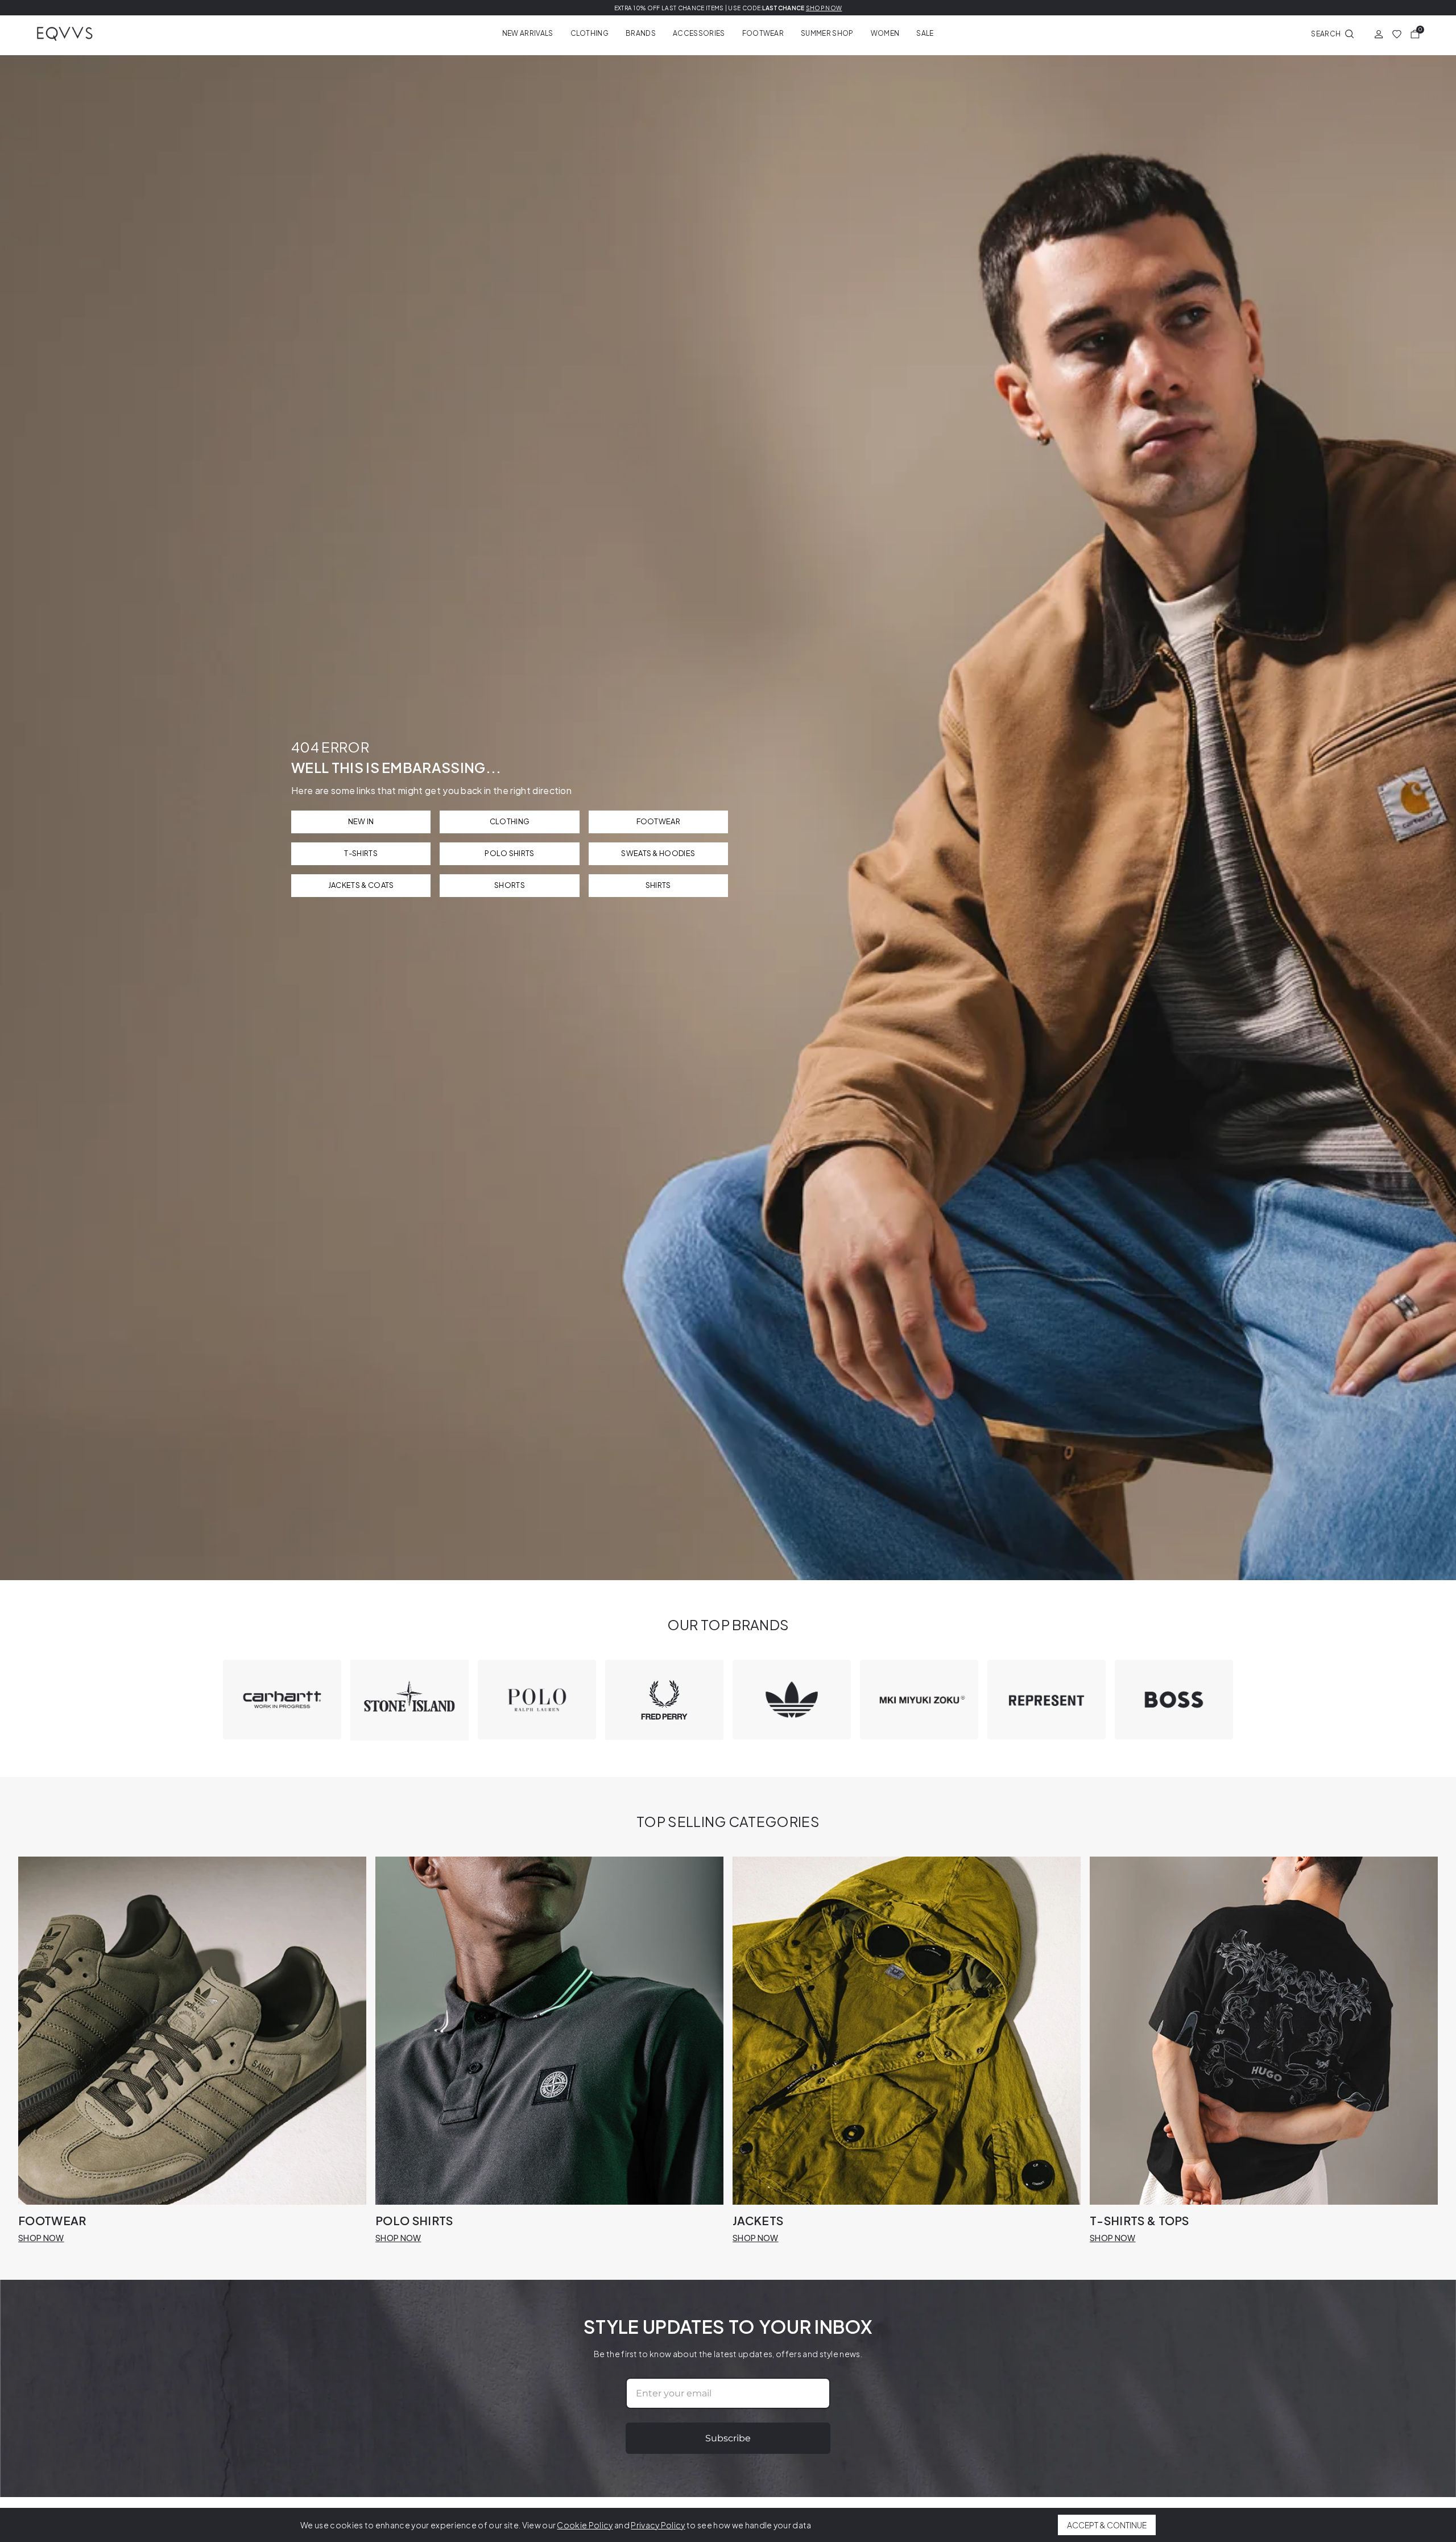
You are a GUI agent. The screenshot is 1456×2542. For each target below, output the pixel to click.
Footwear (763, 33)
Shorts (510, 885)
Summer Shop (827, 33)
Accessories (699, 33)
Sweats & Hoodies (658, 853)
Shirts (658, 885)
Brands (641, 33)
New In (361, 821)
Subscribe (728, 2438)
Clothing (590, 33)
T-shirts (361, 853)
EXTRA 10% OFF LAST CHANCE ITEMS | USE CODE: (728, 8)
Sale (925, 33)
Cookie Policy (585, 2525)
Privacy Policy (658, 2525)
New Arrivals (528, 33)
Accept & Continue (1107, 2525)
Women (885, 33)
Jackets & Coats (361, 885)
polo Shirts (510, 853)
